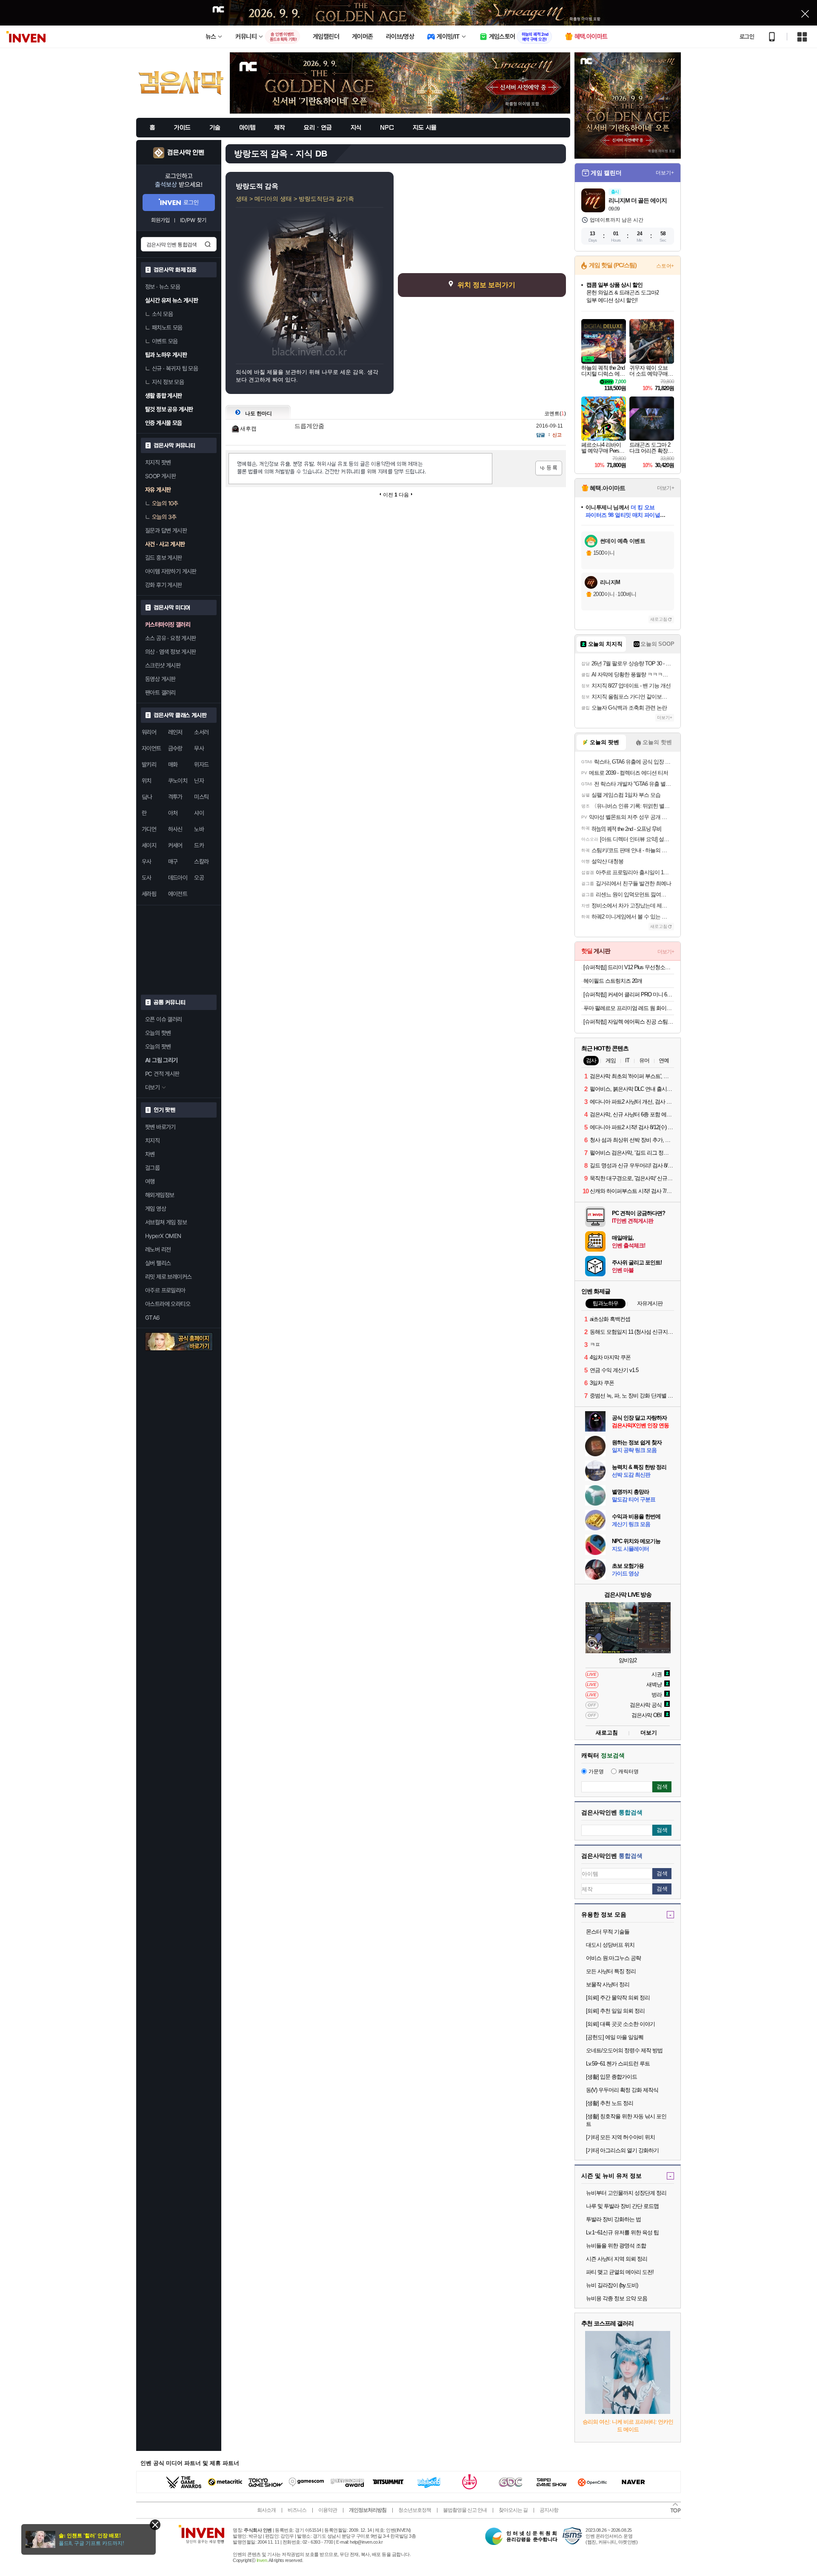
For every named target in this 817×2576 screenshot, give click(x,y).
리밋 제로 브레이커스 (168, 1277)
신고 (557, 435)
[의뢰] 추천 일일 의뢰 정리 (615, 2011)
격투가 (175, 797)
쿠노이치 (178, 781)
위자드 (201, 765)
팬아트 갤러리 (160, 693)
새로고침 (659, 619)
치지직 (152, 1141)
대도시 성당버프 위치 (610, 1945)
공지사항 (549, 2510)
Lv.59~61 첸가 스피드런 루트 (618, 2064)
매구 (173, 862)
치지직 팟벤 (158, 462)
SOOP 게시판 (160, 476)
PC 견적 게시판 (162, 1074)
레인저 (175, 732)
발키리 (149, 765)
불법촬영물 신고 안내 (465, 2510)
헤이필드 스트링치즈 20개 (613, 981)
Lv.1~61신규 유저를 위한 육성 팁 (622, 2232)
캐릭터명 (628, 1772)
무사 (199, 748)
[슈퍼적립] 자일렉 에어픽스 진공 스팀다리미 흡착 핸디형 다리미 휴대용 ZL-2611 (629, 1022)
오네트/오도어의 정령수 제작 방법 (624, 2050)
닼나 (147, 797)
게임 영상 (156, 1209)
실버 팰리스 (158, 1263)
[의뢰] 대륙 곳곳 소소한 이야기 (620, 2024)
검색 (208, 244)
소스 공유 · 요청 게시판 (171, 638)
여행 (150, 1181)
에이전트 (178, 894)
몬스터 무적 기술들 (608, 1932)
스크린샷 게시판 (163, 665)
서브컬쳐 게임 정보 (166, 1222)
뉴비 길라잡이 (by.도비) (612, 2285)
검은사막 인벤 (186, 153)
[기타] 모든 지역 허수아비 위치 (620, 2137)
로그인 (747, 37)
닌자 (199, 781)
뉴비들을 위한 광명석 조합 (616, 2246)
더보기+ (665, 173)
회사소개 (266, 2510)
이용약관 (328, 2510)
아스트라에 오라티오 (168, 1304)
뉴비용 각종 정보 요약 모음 (617, 2298)
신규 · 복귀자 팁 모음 (175, 368)
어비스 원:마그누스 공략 (613, 1958)
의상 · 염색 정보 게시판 (171, 652)
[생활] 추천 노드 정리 (610, 2103)
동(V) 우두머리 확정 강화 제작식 (622, 2090)
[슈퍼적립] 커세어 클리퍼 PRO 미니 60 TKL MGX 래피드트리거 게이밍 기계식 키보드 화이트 (629, 994)
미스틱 (201, 797)
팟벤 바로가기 (160, 1127)
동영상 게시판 (160, 679)
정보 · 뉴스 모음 (163, 287)
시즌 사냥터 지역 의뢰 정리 (617, 2259)
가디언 (149, 829)
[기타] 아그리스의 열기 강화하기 (622, 2150)
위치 (147, 781)
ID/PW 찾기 (193, 220)
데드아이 (178, 878)
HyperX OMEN (163, 1236)
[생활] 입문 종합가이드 (611, 2077)
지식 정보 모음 (168, 382)
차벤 (150, 1154)
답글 (540, 435)
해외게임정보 (160, 1195)
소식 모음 (162, 314)
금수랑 (175, 748)
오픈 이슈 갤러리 (164, 1019)
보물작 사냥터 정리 (608, 1984)
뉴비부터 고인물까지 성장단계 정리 (626, 2193)
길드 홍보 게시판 (164, 558)
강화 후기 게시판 (164, 585)
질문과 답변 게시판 (166, 531)
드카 (199, 845)
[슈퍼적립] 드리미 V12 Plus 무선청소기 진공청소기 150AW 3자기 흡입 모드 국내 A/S (629, 967)
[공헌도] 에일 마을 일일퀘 (615, 2037)
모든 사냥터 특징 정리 (611, 1971)
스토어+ (665, 266)
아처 (173, 813)
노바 (199, 829)
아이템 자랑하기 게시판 (171, 571)
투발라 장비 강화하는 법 (613, 2219)
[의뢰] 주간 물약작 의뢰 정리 (618, 1998)
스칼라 (201, 862)
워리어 (149, 732)
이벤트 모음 (165, 341)
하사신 (175, 829)
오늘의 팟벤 (158, 1047)
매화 (173, 765)
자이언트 (151, 748)
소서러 (201, 732)
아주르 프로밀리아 (165, 1290)
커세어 (175, 845)
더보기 (649, 1733)
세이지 (149, 845)
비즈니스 (297, 2510)
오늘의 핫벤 (158, 1033)
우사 (147, 862)
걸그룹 (152, 1168)
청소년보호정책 (415, 2510)
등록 (549, 468)
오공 (199, 878)
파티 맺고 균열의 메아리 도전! (620, 2272)
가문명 (596, 1772)
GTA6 (153, 1318)
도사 (147, 878)
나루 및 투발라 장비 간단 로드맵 (622, 2206)
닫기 (155, 2525)
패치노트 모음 (167, 328)
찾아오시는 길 (513, 2510)
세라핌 (149, 894)
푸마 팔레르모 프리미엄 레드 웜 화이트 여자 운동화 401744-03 (629, 1008)
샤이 (199, 813)
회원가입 (160, 220)
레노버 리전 (158, 1249)
